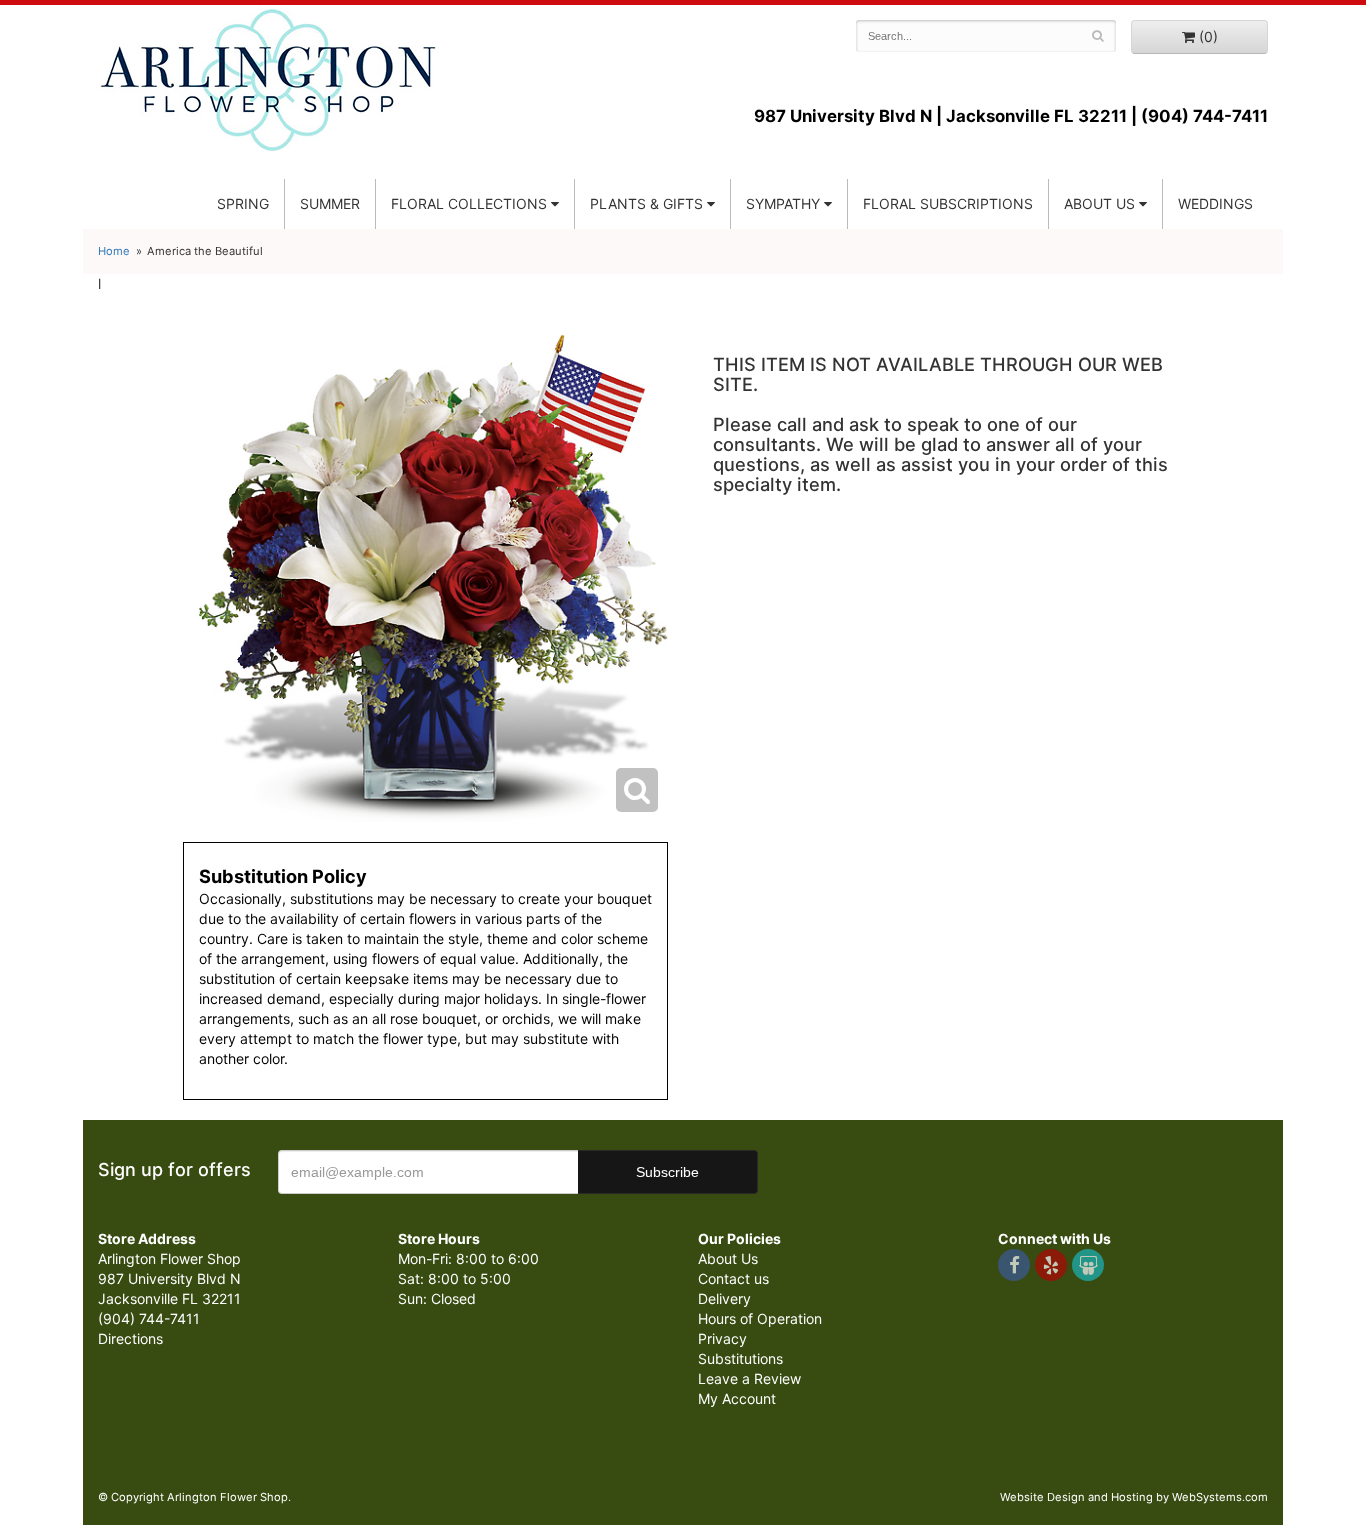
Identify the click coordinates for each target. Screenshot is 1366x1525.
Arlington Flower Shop (268, 80)
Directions (130, 1338)
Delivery (724, 1298)
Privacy (722, 1338)
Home (114, 251)
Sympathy (783, 203)
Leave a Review (749, 1378)
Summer (330, 203)
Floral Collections (469, 203)
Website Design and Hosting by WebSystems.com (1134, 1497)
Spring (243, 203)
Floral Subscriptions (948, 203)
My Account (737, 1398)
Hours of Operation (760, 1318)
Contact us (733, 1278)
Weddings (1215, 203)
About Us (728, 1258)
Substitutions (740, 1358)
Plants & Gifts (646, 203)
